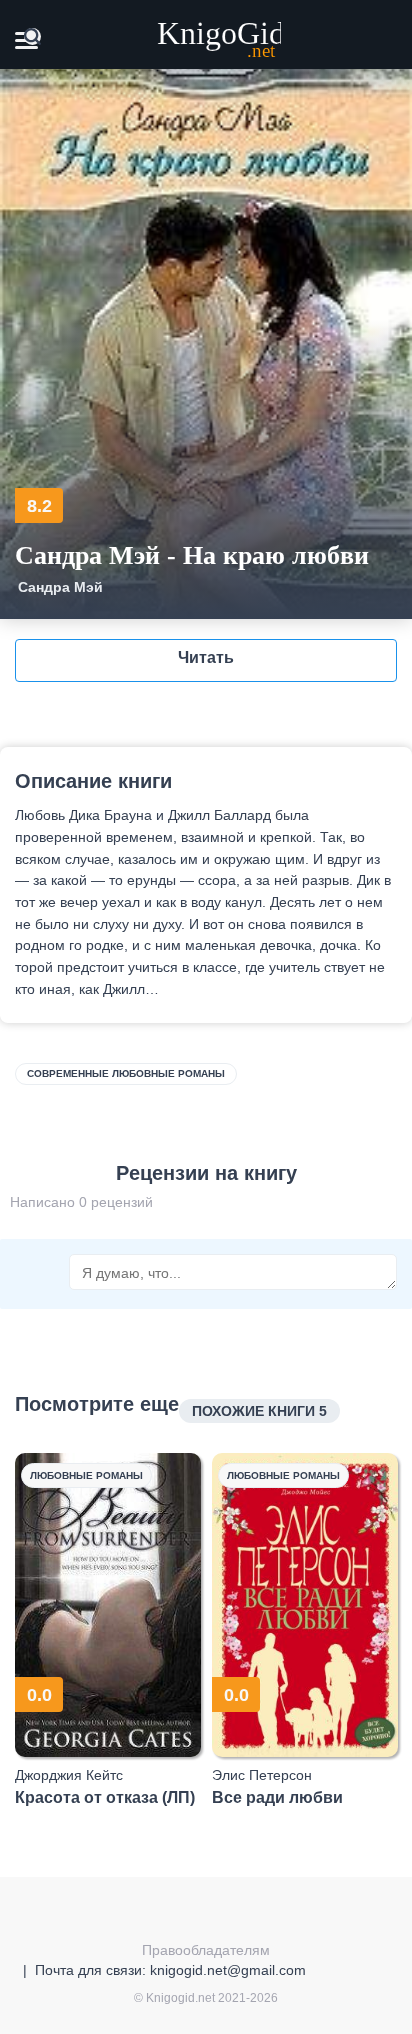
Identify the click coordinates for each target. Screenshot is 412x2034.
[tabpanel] (108, 1630)
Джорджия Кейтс (69, 1775)
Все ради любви (277, 1797)
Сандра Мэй (60, 587)
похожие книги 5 (259, 1411)
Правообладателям (206, 1950)
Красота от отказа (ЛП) (105, 1797)
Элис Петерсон (262, 1775)
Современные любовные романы (126, 1073)
